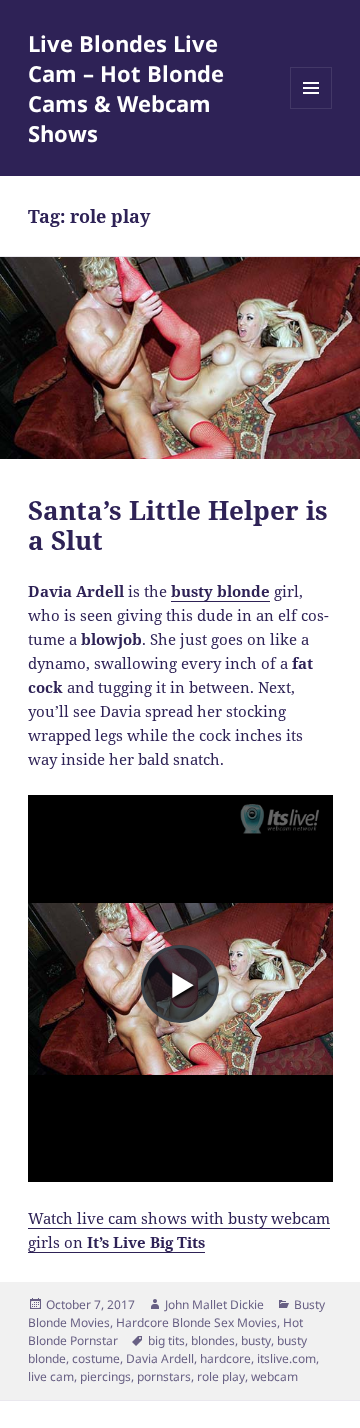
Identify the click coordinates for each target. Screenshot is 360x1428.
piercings (105, 1376)
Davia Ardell (160, 1358)
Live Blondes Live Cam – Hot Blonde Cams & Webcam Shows (126, 88)
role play (221, 1376)
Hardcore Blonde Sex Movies (196, 1322)
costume (96, 1358)
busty (256, 1340)
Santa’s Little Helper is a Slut (178, 525)
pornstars (164, 1376)
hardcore (225, 1358)
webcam (274, 1376)
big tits (166, 1340)
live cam (51, 1376)
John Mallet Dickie (214, 1304)
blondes (213, 1340)
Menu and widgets (311, 108)
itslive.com (286, 1358)
